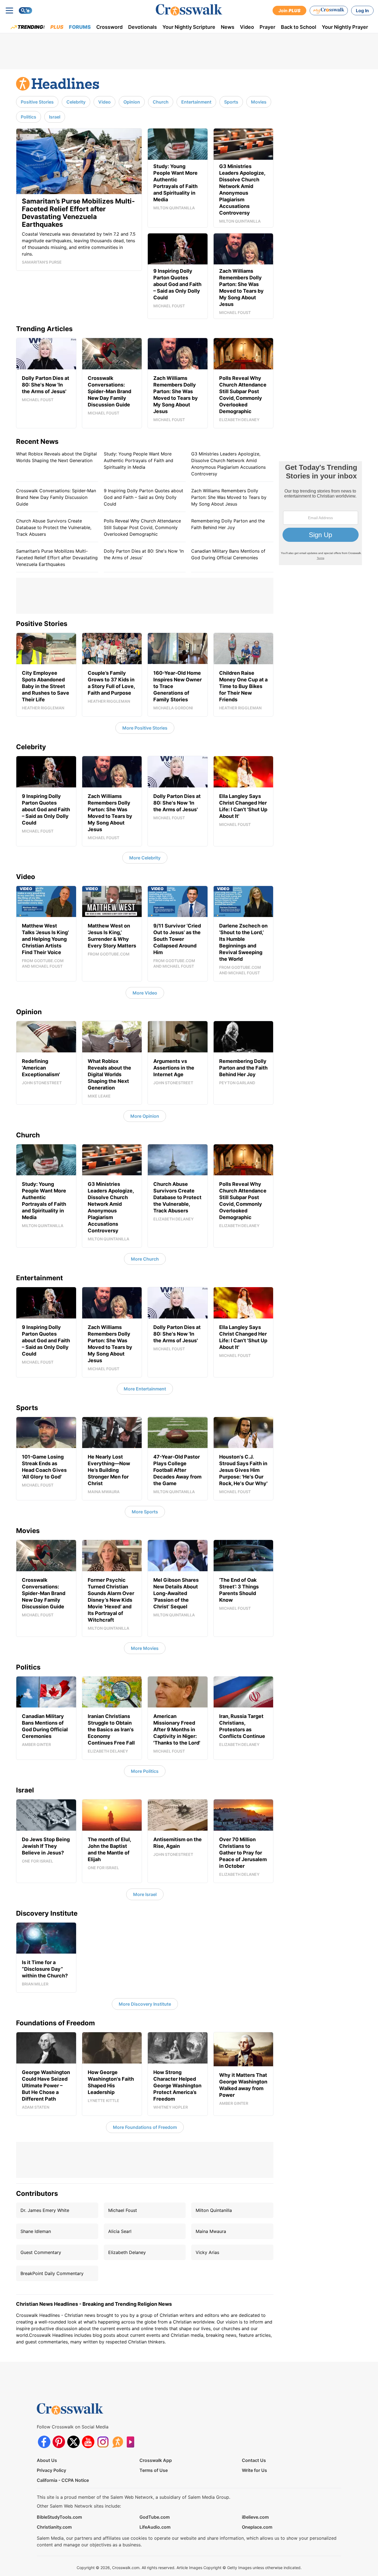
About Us (47, 2460)
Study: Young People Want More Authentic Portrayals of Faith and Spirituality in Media (138, 460)
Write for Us (254, 2470)
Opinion (132, 102)
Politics (29, 117)
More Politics (145, 1771)
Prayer (267, 27)
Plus (57, 27)
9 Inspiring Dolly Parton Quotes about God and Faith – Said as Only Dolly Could (143, 497)
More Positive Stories (145, 728)
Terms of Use (154, 2470)
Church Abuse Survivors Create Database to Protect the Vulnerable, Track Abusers (54, 527)
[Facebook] (44, 2442)
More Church (145, 1259)
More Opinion (145, 1116)
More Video (145, 993)
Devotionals (143, 27)
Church (161, 102)
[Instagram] (103, 2442)
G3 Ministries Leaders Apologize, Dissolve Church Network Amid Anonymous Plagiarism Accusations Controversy (228, 464)
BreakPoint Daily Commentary (52, 2273)
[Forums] (117, 2442)
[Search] (25, 11)
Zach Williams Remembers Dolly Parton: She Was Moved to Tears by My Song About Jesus (229, 497)
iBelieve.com (255, 2517)
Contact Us (254, 2460)
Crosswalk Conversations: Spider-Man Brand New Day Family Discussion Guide (56, 497)
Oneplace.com (257, 2527)
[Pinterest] (59, 2442)
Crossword (109, 27)
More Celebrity (145, 858)
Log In (362, 11)
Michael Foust (123, 2210)
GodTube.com (155, 2517)
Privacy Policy (51, 2470)
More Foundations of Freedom (145, 2127)
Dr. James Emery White (45, 2210)
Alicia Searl (120, 2231)
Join (289, 11)
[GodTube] (132, 2442)
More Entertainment (145, 1389)
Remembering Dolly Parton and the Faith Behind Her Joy (228, 524)
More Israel (145, 1894)
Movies (259, 102)
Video (247, 27)
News (228, 27)
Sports (231, 102)
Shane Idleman (36, 2231)
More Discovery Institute (145, 2004)
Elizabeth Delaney (127, 2252)
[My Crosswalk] (329, 11)
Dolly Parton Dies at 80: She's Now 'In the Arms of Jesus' (144, 554)
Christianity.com (54, 2527)
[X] (73, 2442)
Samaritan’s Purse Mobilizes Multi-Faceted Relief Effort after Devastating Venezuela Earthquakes (57, 558)
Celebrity (76, 102)
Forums (80, 27)
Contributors (37, 2194)
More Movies (145, 1648)
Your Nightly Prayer (345, 27)
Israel (55, 117)
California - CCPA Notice (63, 2480)
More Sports (145, 1512)
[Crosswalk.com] (189, 10)
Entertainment (196, 102)
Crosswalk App (156, 2460)
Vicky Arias (207, 2252)
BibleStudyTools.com (59, 2517)
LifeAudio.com (155, 2527)
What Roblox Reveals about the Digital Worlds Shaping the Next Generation (56, 457)
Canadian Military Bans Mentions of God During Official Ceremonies (228, 554)
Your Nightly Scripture (189, 27)
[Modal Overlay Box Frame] (320, 513)
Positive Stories (37, 102)
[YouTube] (88, 2442)
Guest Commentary (41, 2252)
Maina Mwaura (211, 2231)
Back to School (299, 27)
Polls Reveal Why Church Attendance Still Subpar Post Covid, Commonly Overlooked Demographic (142, 527)
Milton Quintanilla (214, 2210)
